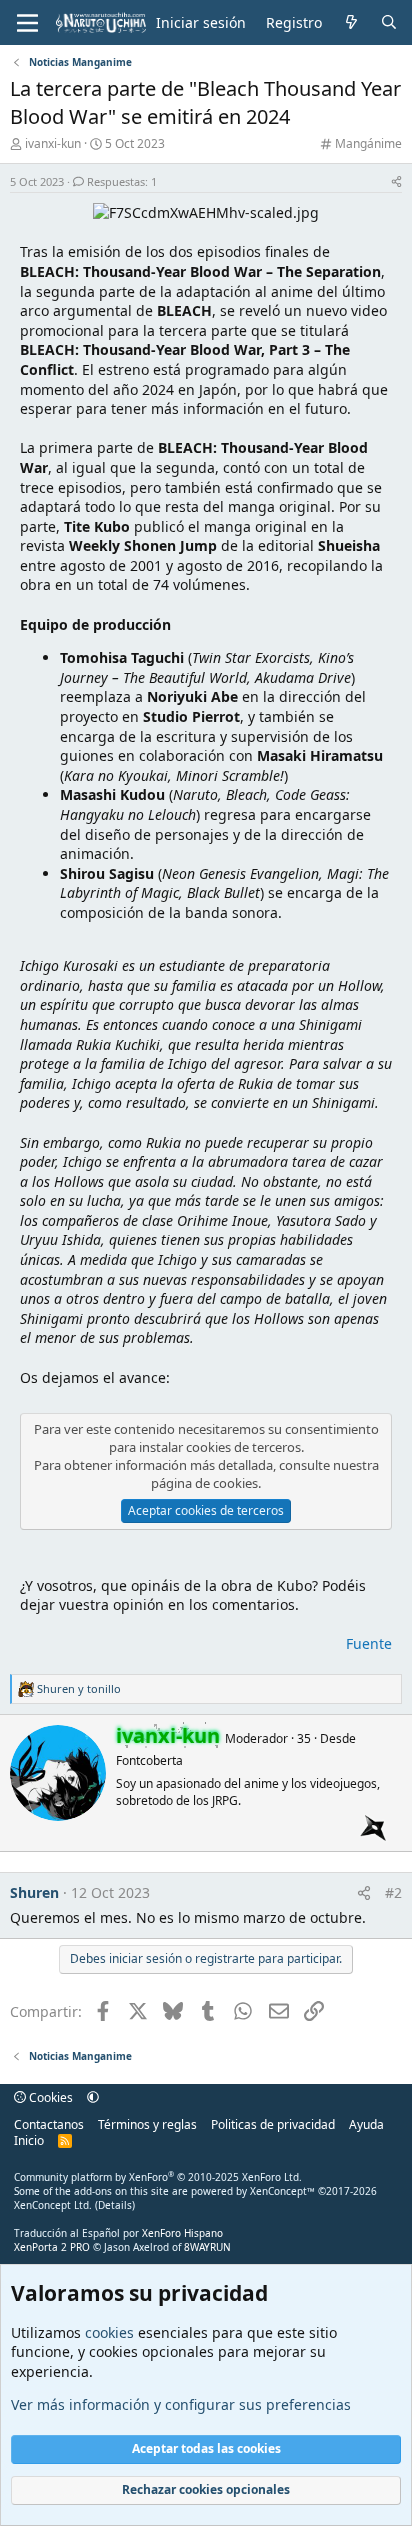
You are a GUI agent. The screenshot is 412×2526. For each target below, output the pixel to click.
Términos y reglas (147, 2124)
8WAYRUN (207, 2247)
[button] (93, 2097)
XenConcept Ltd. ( (56, 2205)
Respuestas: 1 (122, 181)
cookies (109, 2332)
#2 (393, 1892)
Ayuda (366, 2124)
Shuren (34, 1892)
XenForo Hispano (182, 2233)
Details (115, 2205)
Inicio (29, 2140)
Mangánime (368, 143)
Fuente (369, 1643)
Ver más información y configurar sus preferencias (181, 2404)
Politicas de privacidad (273, 2124)
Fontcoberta (149, 1760)
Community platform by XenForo (158, 2177)
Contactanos (49, 2124)
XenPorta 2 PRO (52, 2247)
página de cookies (204, 1483)
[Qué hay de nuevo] (351, 23)
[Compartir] (396, 181)
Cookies (49, 2097)
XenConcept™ (282, 2191)
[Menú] (27, 23)
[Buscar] (389, 23)
